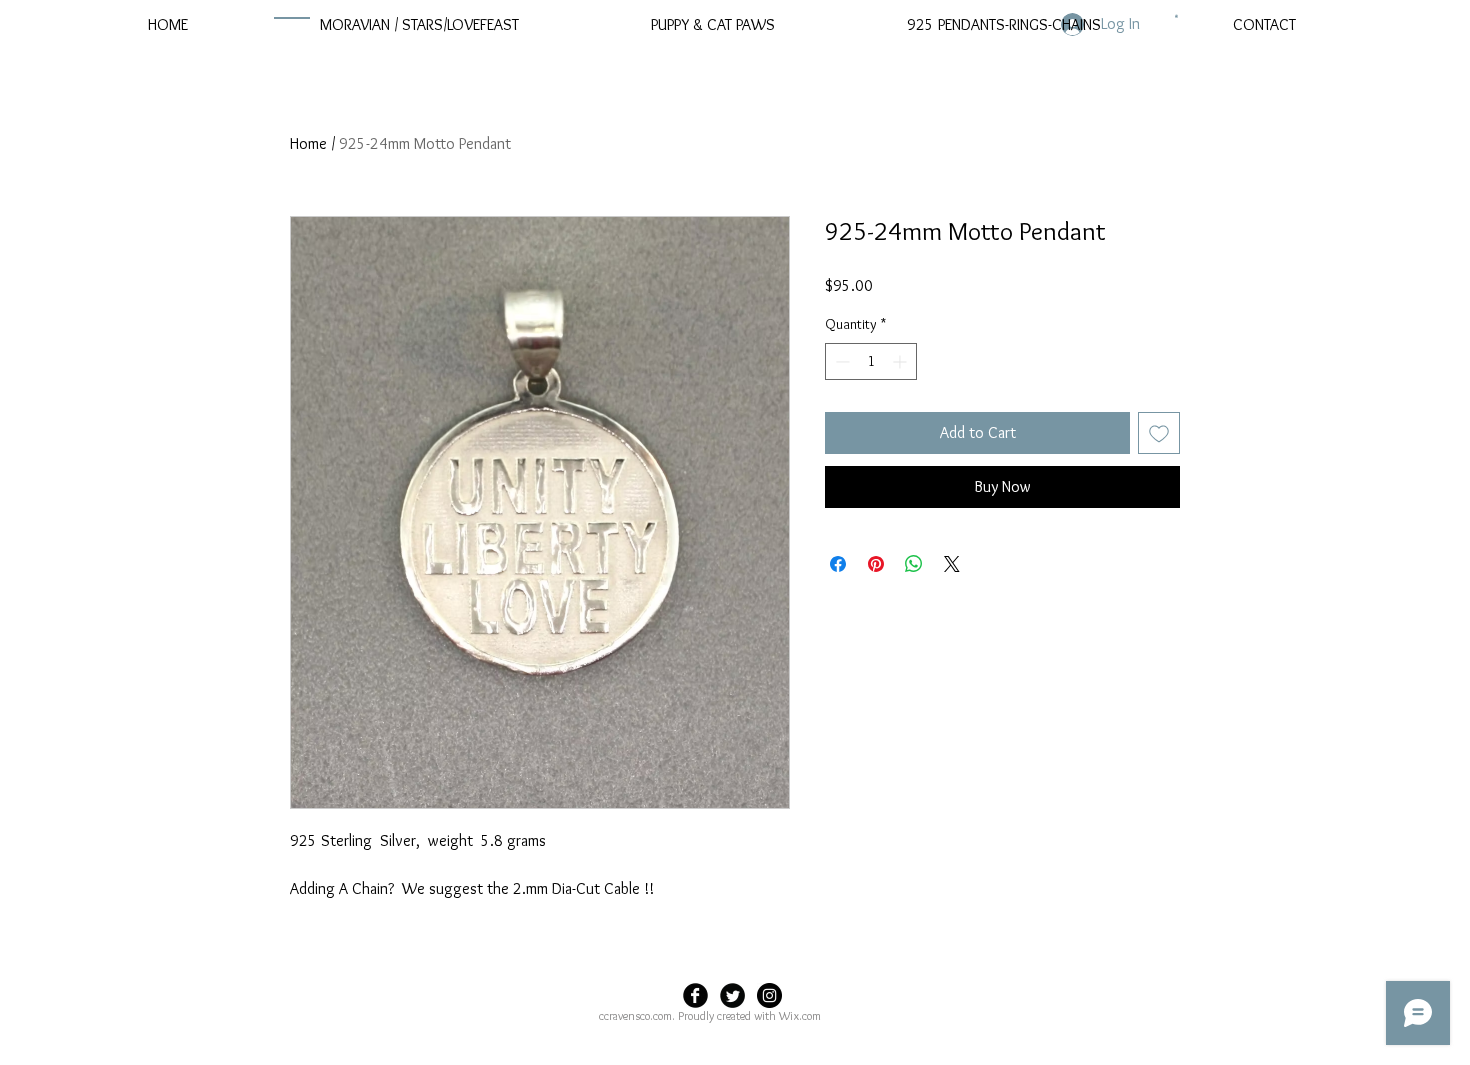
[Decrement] (840, 361)
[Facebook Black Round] (695, 995)
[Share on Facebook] (838, 564)
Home (308, 143)
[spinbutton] (871, 361)
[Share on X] (952, 564)
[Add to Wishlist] (1159, 433)
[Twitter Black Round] (732, 995)
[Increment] (901, 361)
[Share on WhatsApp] (914, 564)
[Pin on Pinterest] (876, 564)
